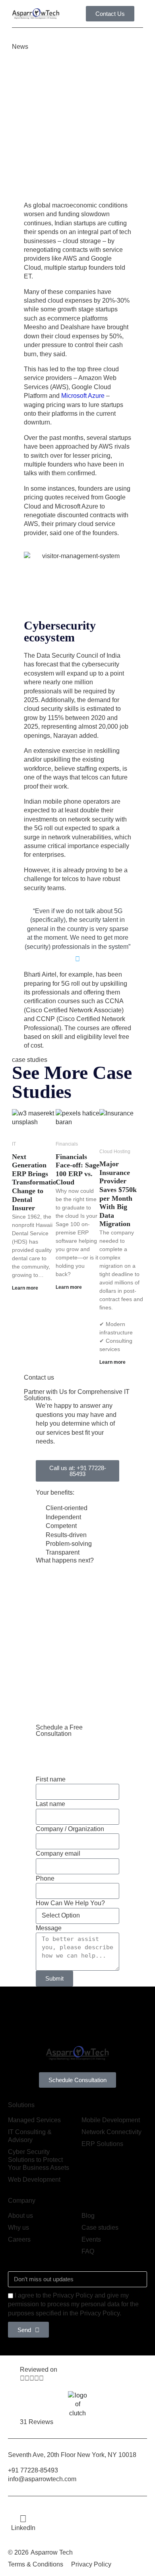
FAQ (88, 2251)
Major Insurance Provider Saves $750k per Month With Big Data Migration (118, 1194)
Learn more (25, 1288)
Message (49, 1928)
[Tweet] (77, 959)
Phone (45, 1878)
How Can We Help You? (70, 1903)
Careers (19, 2239)
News (20, 47)
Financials (67, 1144)
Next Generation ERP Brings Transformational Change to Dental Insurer (39, 1182)
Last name (50, 1804)
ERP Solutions (102, 2144)
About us (20, 2216)
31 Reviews (37, 2422)
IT (14, 1144)
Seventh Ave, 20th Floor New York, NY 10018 (73, 2455)
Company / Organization (70, 1829)
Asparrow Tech (52, 2552)
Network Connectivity (111, 2132)
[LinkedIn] (23, 2519)
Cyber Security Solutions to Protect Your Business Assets (39, 2160)
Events (91, 2239)
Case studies (100, 2228)
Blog (88, 2216)
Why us (18, 2228)
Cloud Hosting (115, 1152)
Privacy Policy (91, 2564)
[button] (141, 14)
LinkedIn (23, 2528)
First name (51, 1779)
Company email (58, 1853)
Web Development (34, 2180)
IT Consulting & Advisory (30, 2136)
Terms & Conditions (36, 2564)
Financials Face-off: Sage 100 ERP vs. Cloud (77, 1170)
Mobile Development (111, 2120)
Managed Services (34, 2120)
